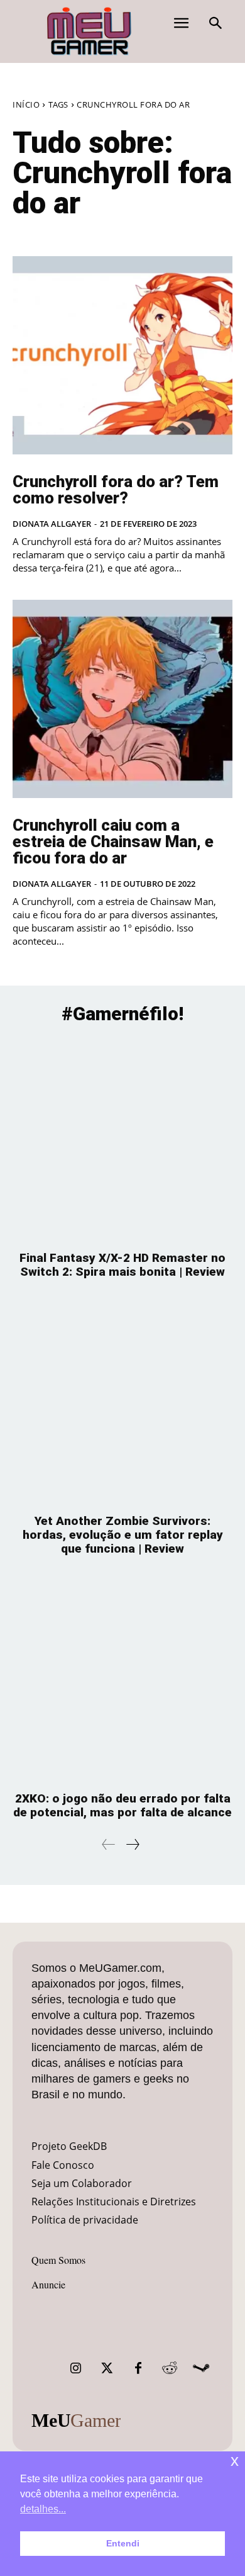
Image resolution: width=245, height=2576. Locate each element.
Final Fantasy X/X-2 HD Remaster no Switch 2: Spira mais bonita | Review (122, 1265)
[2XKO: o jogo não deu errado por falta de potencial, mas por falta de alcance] (122, 1680)
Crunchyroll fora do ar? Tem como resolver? (116, 490)
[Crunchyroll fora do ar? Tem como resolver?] (122, 355)
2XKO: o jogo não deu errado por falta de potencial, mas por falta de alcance (122, 1805)
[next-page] (132, 1844)
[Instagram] (75, 2368)
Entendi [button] (123, 2543)
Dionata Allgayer (52, 524)
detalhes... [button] (43, 2509)
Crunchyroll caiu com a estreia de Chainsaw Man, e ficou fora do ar (113, 841)
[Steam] (201, 2368)
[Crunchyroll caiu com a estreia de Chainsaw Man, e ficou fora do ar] (122, 699)
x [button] (235, 2461)
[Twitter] (107, 2368)
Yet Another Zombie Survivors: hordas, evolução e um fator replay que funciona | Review (123, 1535)
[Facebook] (138, 2368)
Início (26, 104)
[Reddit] (170, 2368)
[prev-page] (109, 1844)
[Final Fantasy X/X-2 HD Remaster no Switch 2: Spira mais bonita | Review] (122, 1139)
